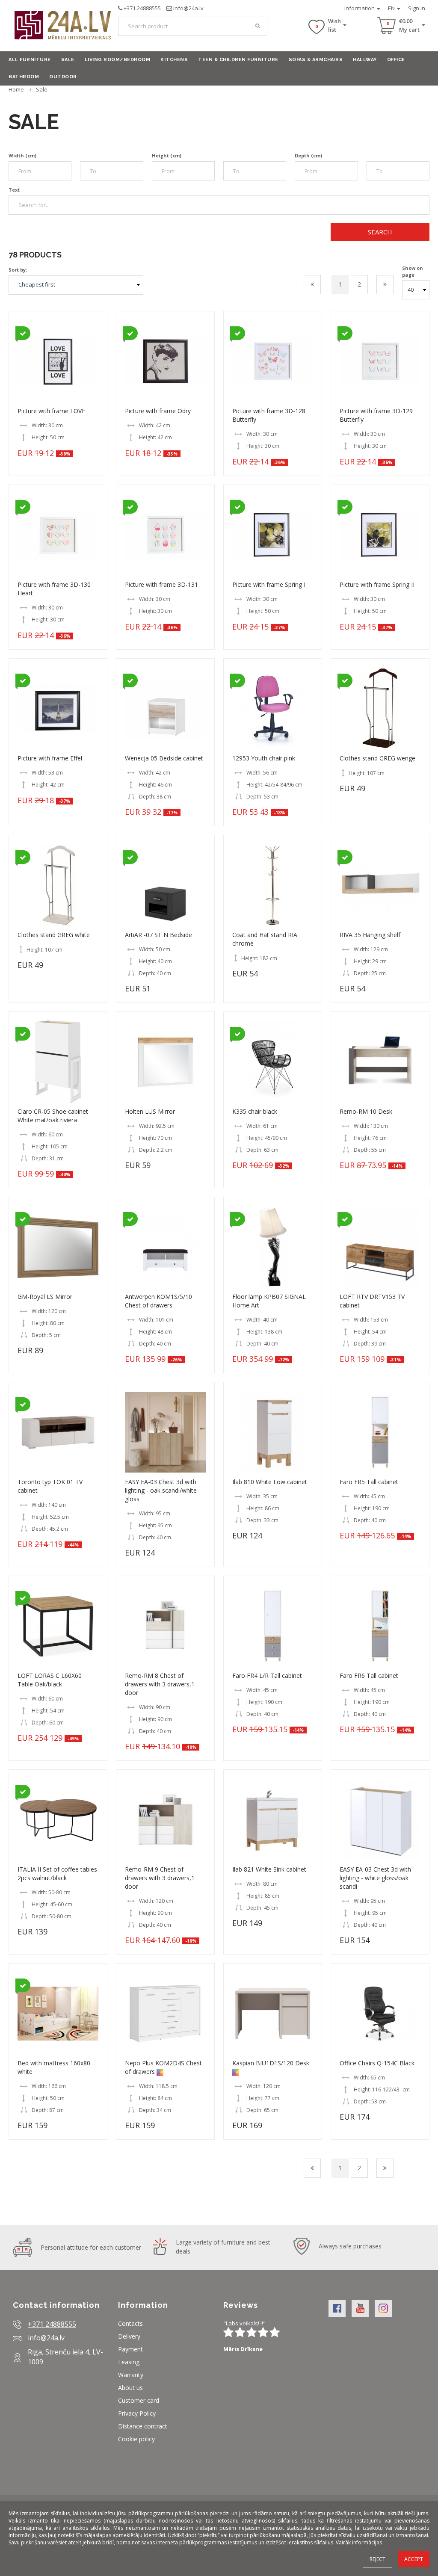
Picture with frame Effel (50, 758)
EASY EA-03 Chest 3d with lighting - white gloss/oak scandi (375, 1878)
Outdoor (63, 77)
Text (14, 190)
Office (396, 60)
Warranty (131, 2375)
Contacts (130, 2323)
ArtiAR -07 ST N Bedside (158, 935)
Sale (68, 60)
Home (16, 89)
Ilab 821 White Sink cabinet (269, 1869)
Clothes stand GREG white (54, 935)
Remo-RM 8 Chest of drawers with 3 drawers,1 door (160, 1684)
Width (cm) (22, 155)
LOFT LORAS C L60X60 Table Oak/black (50, 1680)
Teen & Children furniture (238, 60)
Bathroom (24, 77)
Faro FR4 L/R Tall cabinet (267, 1675)
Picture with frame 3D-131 (161, 584)
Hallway (365, 60)
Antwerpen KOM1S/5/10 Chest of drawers (158, 1301)
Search (380, 232)
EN (392, 8)
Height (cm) (167, 155)
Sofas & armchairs (316, 60)
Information (360, 8)
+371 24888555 (142, 8)
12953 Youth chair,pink (264, 758)
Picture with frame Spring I (269, 584)
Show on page (413, 271)
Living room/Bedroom (118, 60)
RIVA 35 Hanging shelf (370, 935)
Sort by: (18, 270)
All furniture (30, 60)
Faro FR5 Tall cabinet (369, 1482)
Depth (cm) (308, 155)
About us (130, 2388)
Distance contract (143, 2426)
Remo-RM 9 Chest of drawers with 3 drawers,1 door (160, 1878)
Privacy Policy (137, 2413)
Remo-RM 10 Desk (366, 1111)
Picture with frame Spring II (377, 584)
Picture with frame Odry (158, 411)
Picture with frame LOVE (51, 411)
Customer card (139, 2400)
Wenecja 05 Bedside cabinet (164, 758)
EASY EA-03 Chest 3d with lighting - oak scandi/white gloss (161, 1490)
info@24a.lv (188, 8)
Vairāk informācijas (359, 2542)
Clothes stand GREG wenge (377, 758)
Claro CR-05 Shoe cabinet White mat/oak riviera (53, 1116)
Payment (130, 2349)
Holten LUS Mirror (150, 1111)
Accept (414, 2559)
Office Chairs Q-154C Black (377, 2063)
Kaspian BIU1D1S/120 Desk (271, 2063)
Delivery (129, 2336)
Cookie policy (136, 2439)
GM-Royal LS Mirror (45, 1297)
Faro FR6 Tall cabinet (369, 1675)
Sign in (417, 8)
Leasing (129, 2362)
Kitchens (174, 60)
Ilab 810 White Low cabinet (270, 1482)
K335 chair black (255, 1111)
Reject (377, 2559)
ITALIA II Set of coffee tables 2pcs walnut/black (57, 1874)
